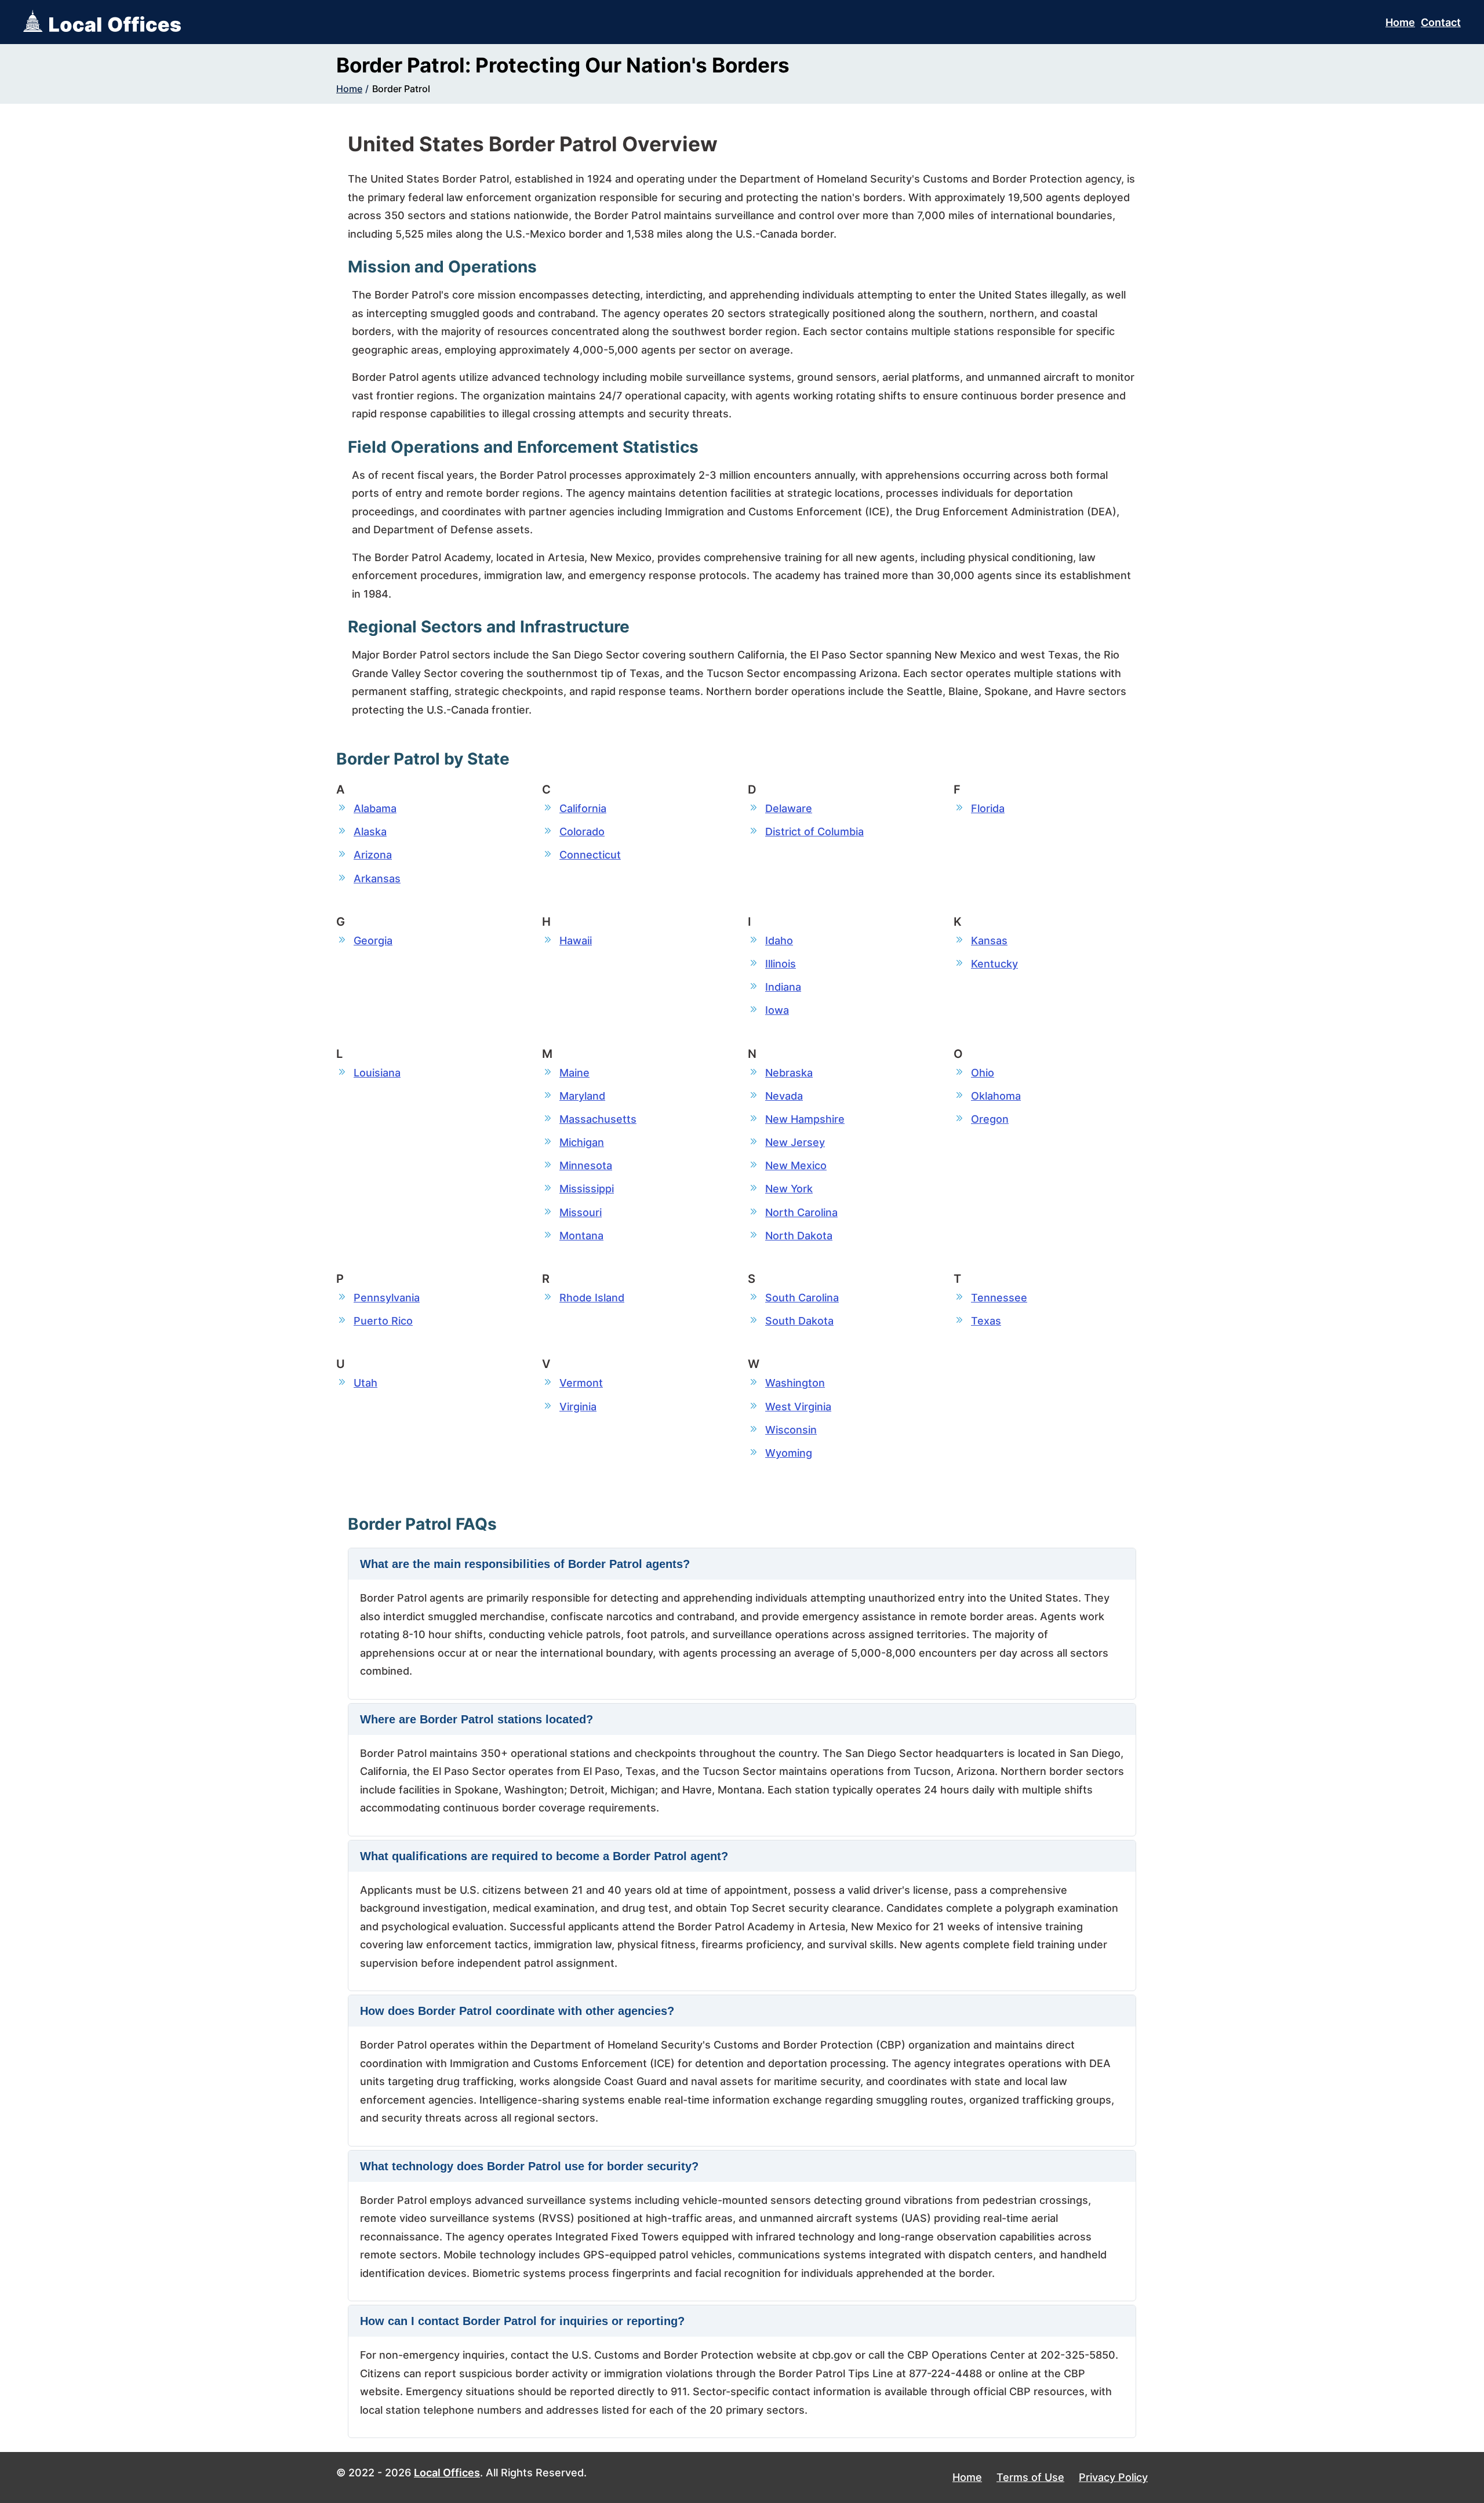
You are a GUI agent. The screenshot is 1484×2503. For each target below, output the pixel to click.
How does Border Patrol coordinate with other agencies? (517, 2011)
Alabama (375, 808)
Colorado (582, 832)
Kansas (989, 941)
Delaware (789, 808)
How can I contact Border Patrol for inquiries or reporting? (522, 2321)
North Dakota (799, 1236)
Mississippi (587, 1189)
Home (1400, 22)
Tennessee (999, 1298)
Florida (988, 808)
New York (789, 1189)
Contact (1441, 22)
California (583, 808)
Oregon (990, 1119)
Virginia (578, 1407)
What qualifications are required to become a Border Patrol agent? (544, 1856)
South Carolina (802, 1298)
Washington (795, 1383)
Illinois (781, 964)
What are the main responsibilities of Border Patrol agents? (525, 1564)
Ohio (983, 1073)
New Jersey (795, 1142)
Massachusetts (598, 1119)
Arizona (373, 855)
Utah (365, 1383)
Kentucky (994, 964)
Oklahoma (996, 1096)
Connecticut (590, 855)
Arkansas (377, 878)
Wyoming (789, 1453)
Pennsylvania (387, 1298)
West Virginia (798, 1407)
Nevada (784, 1096)
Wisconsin (791, 1430)
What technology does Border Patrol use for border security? (529, 2166)
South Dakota (799, 1321)
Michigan (582, 1142)
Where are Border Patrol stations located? (477, 1719)
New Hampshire (805, 1119)
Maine (574, 1073)
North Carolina (801, 1212)
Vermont (581, 1383)
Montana (581, 1236)
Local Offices (447, 2473)
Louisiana (377, 1073)
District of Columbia (814, 832)
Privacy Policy (1113, 2477)
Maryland (582, 1096)
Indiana (783, 987)
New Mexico (796, 1165)
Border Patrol (401, 89)
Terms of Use (1030, 2477)
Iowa (777, 1010)
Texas (986, 1321)
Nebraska (789, 1073)
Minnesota (586, 1165)
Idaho (779, 941)
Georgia (373, 941)
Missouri (581, 1212)
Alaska (370, 832)
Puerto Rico (383, 1321)
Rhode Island (592, 1298)
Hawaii (576, 941)
